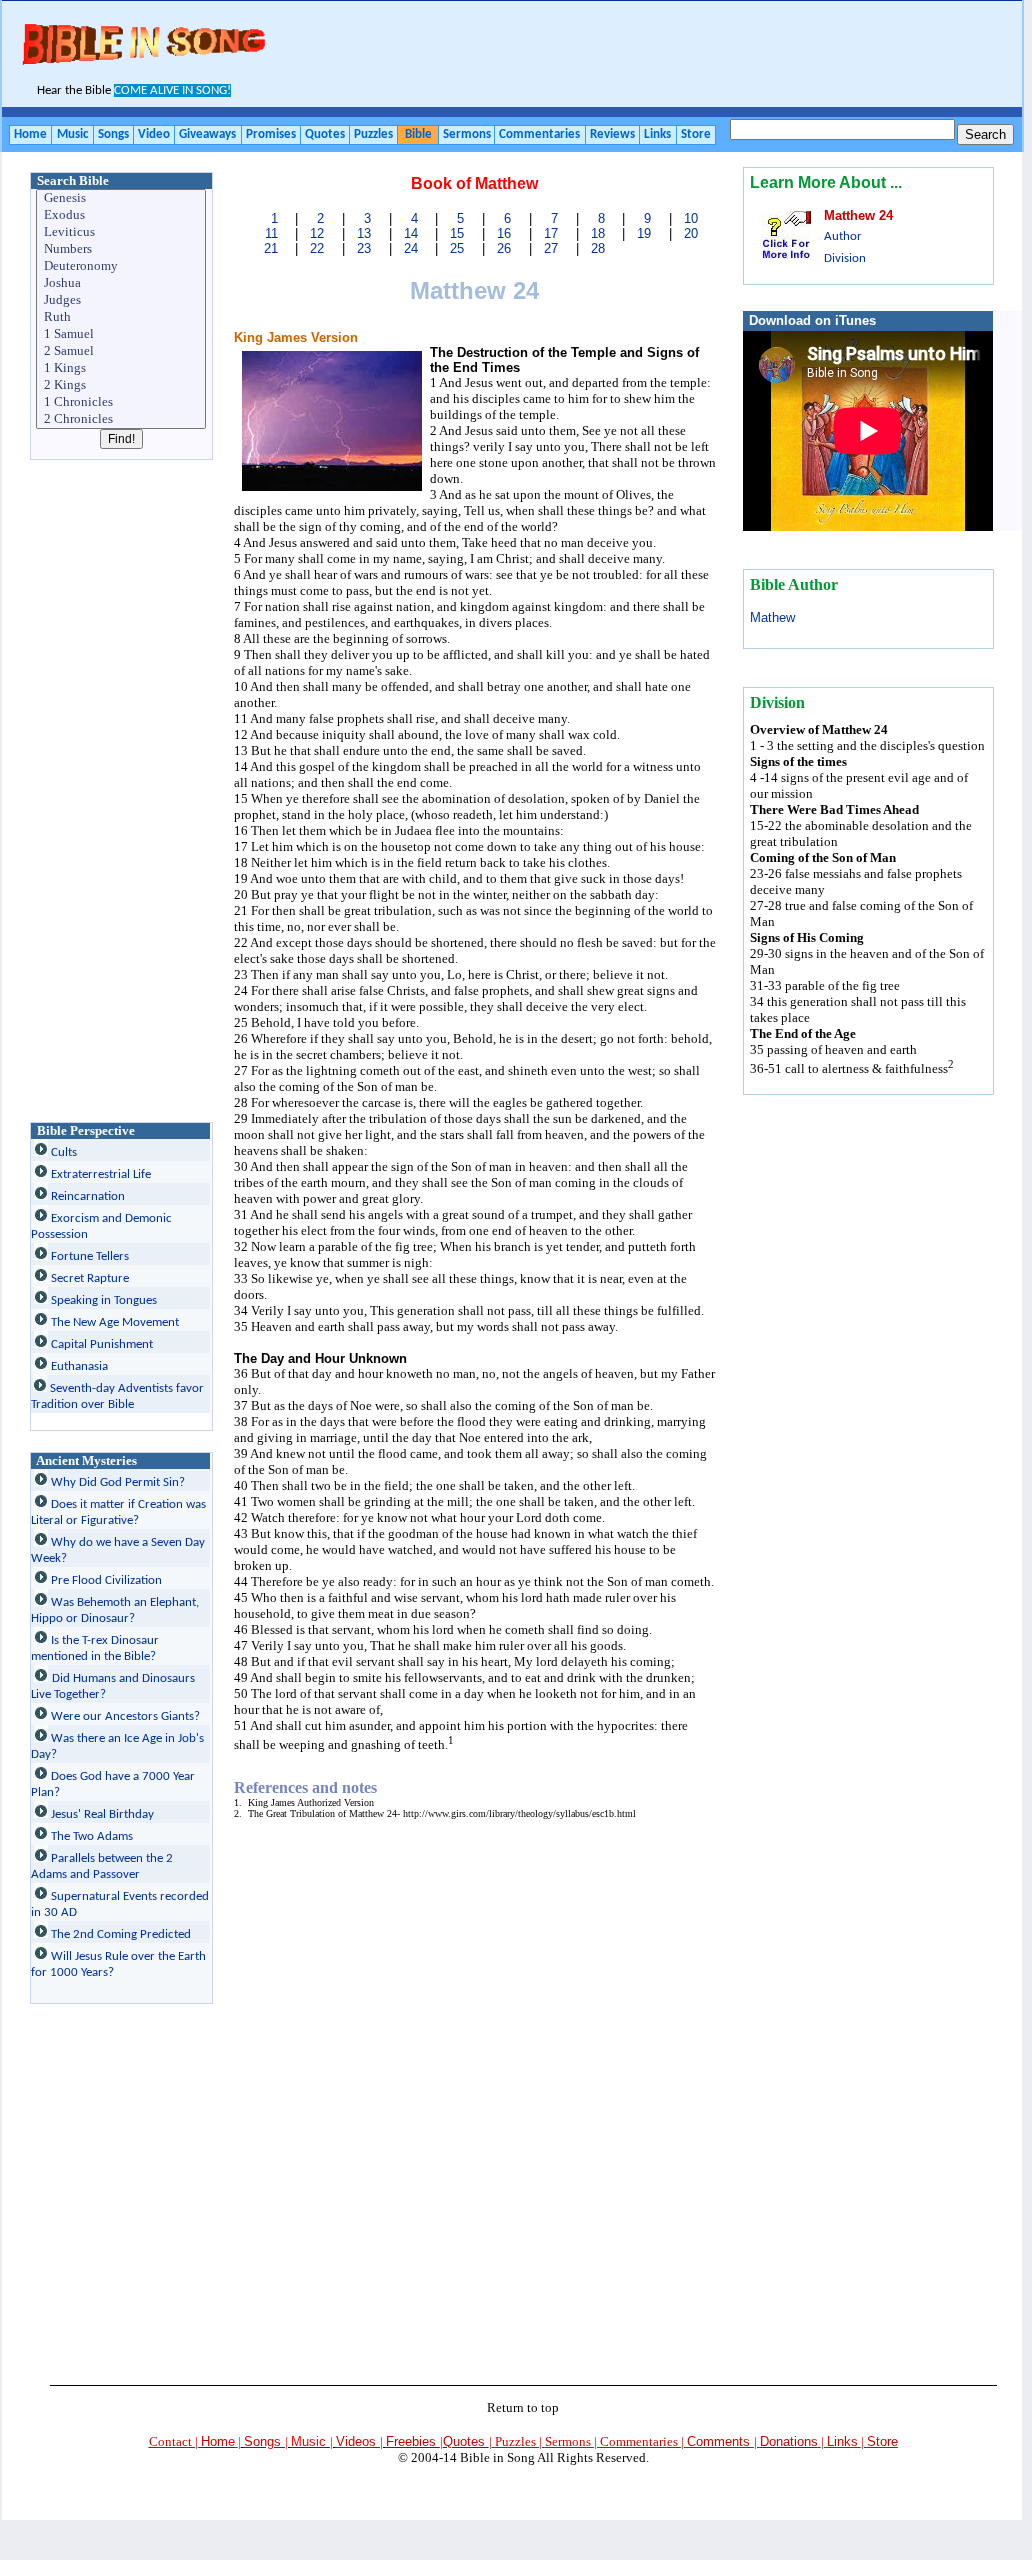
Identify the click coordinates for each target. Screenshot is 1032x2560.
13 (364, 233)
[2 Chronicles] (122, 419)
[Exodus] (122, 215)
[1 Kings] (122, 368)
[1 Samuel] (122, 334)
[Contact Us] (819, 2441)
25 (457, 248)
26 (504, 248)
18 (598, 233)
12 (317, 233)
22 (317, 248)
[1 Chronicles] (122, 402)
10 (691, 218)
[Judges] (122, 300)
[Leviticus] (122, 232)
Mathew (772, 617)
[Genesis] (122, 198)
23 (364, 248)
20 (691, 233)
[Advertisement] (642, 56)
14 (411, 233)
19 (644, 233)
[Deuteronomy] (122, 266)
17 (551, 233)
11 (271, 233)
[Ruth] (122, 317)
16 (504, 233)
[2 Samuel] (122, 351)
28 (598, 248)
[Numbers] (122, 249)
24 (411, 248)
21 (271, 248)
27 (551, 248)
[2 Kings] (122, 385)
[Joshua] (122, 283)
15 (457, 233)
